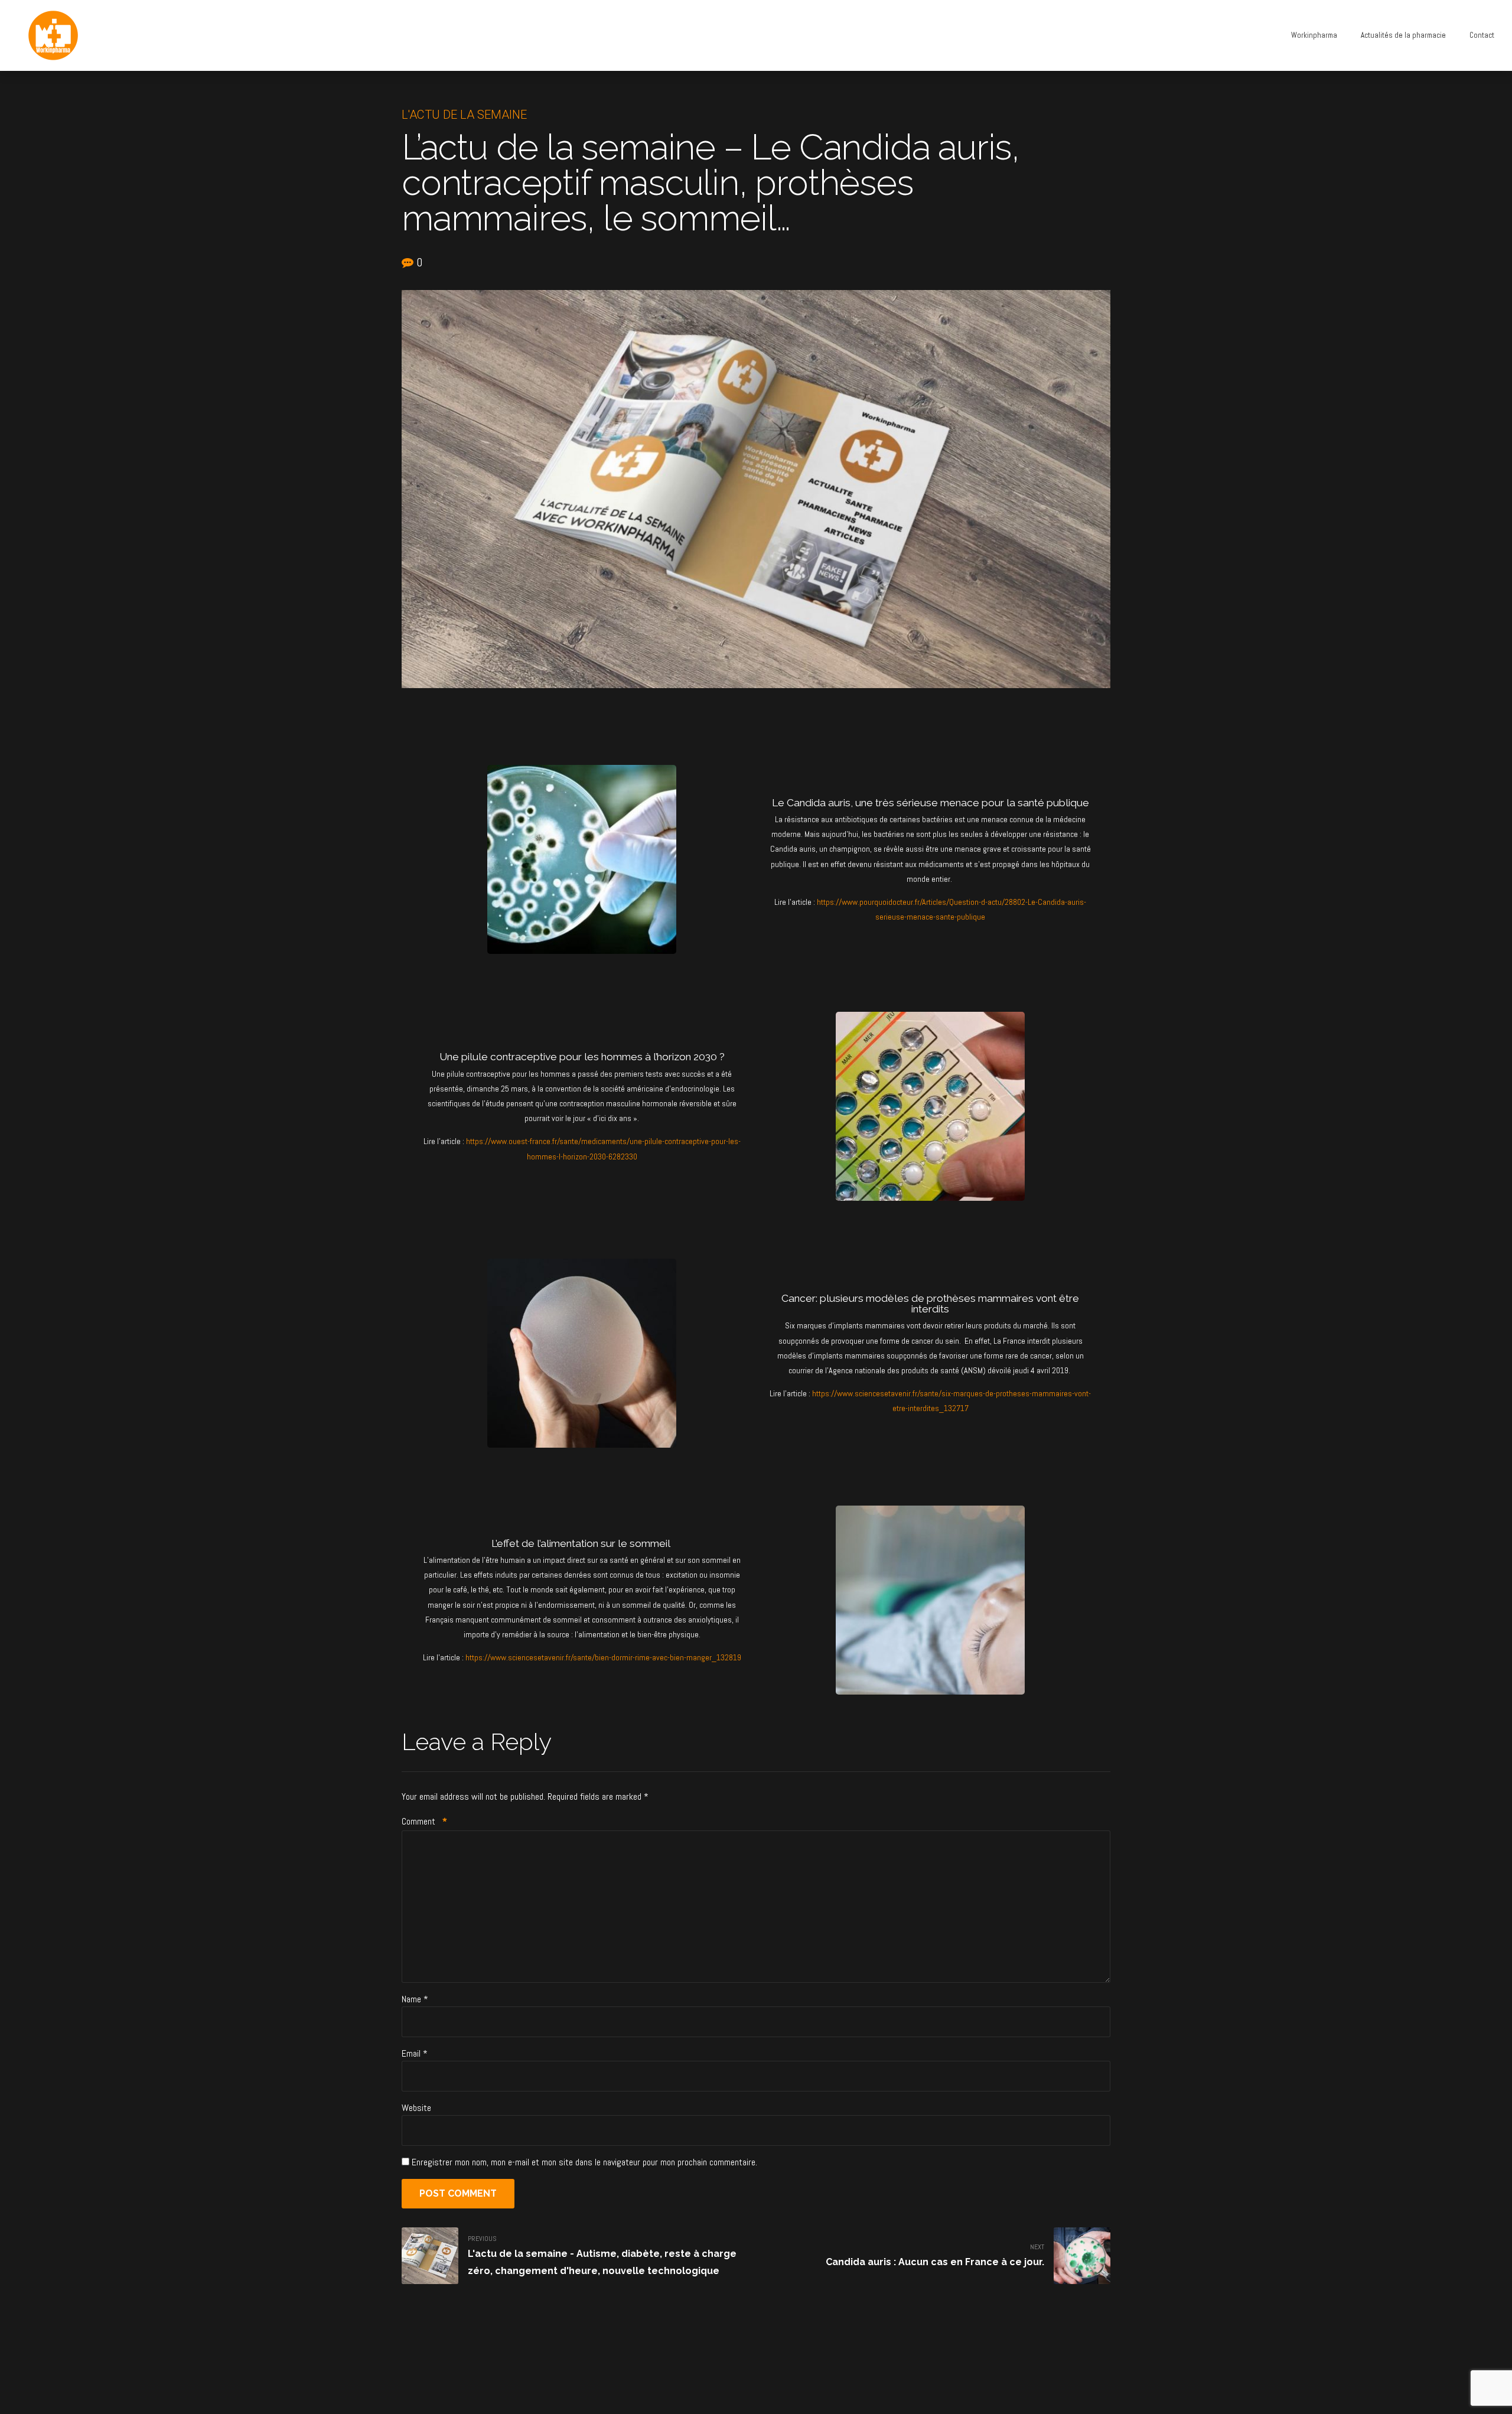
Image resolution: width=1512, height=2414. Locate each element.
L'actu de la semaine (464, 115)
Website (416, 2108)
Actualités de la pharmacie (1403, 35)
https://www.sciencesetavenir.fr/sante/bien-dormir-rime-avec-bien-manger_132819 (603, 1657)
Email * (415, 2053)
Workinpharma (1314, 35)
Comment (424, 1821)
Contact (1482, 35)
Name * (415, 1999)
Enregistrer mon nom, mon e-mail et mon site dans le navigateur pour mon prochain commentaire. (584, 2162)
